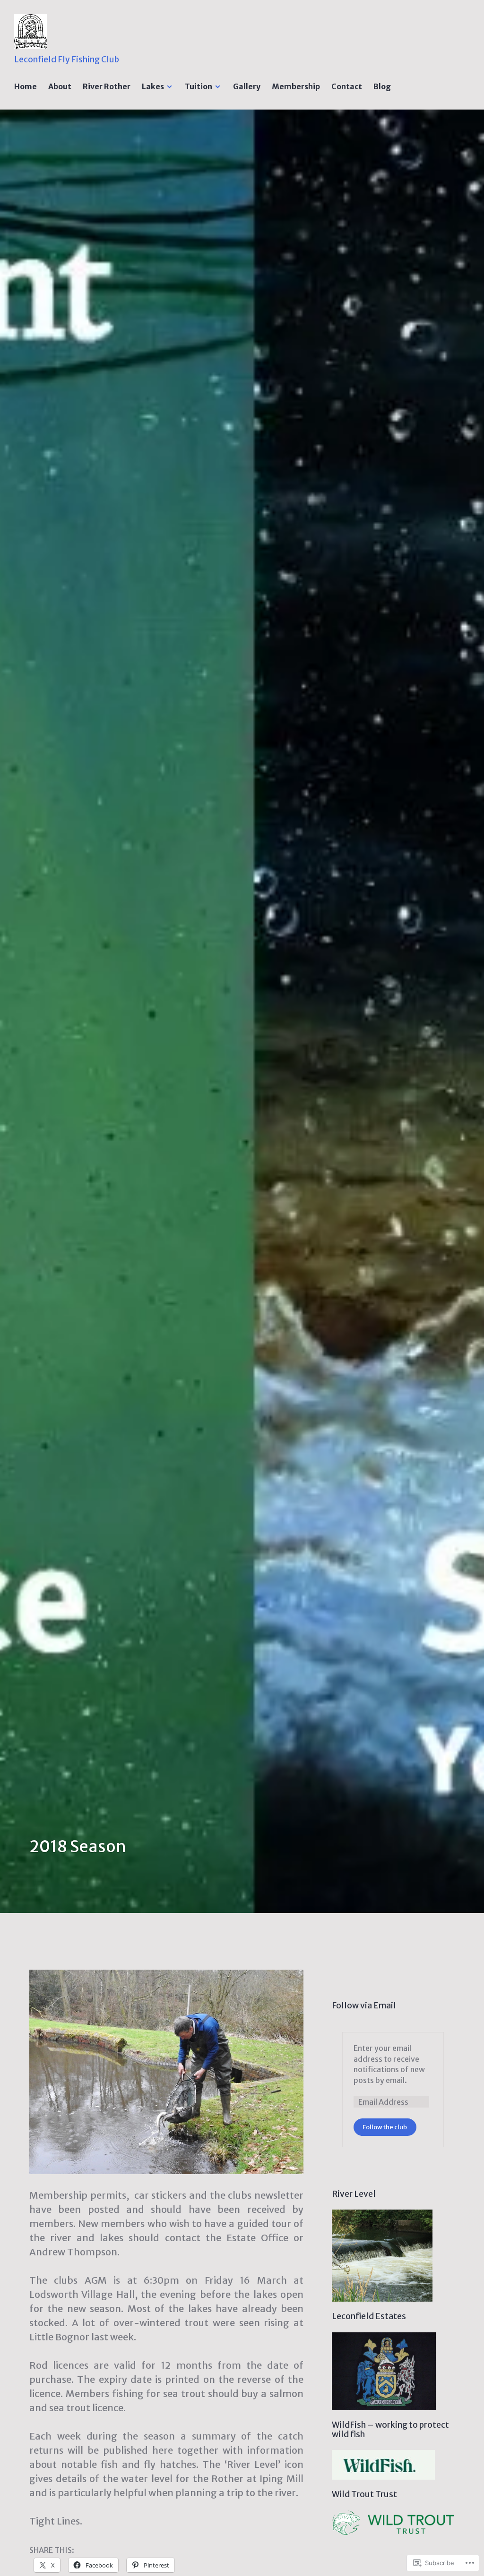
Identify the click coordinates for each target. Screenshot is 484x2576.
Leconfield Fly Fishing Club (67, 60)
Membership (296, 86)
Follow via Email (364, 2006)
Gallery (247, 86)
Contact (347, 86)
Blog (382, 86)
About (60, 86)
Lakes (153, 86)
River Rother (107, 86)
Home (26, 86)
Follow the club (385, 2127)
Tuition (199, 86)
